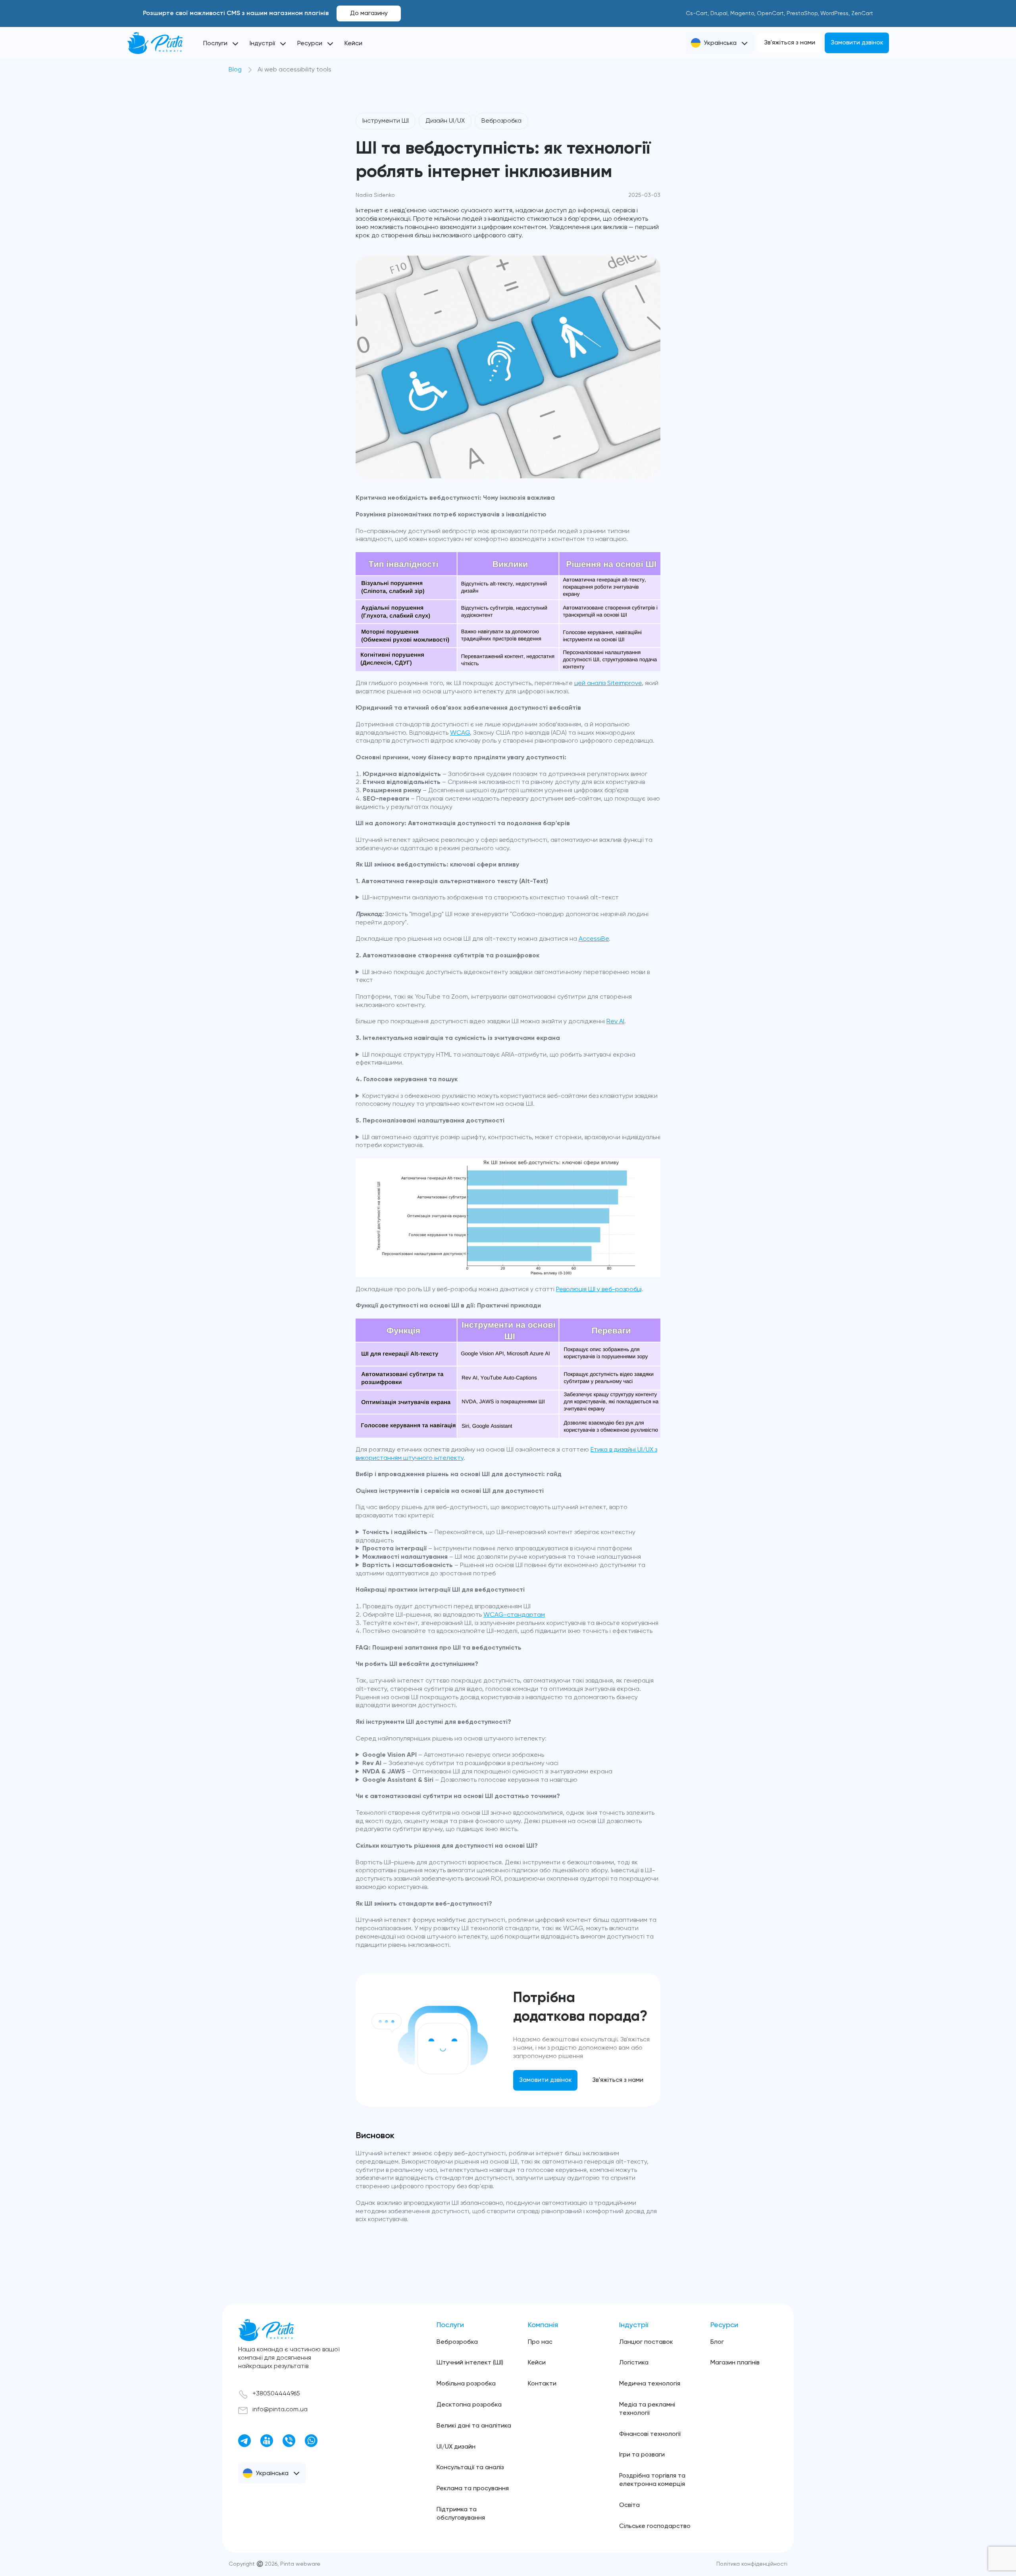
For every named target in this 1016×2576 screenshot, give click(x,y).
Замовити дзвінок (857, 43)
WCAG (460, 733)
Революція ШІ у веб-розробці (599, 1290)
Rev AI (615, 1022)
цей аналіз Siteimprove (608, 683)
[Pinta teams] (267, 2441)
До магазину (369, 13)
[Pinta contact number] (289, 2441)
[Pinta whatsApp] (311, 2441)
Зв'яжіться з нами (790, 43)
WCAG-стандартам (514, 1615)
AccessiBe (594, 939)
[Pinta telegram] (244, 2441)
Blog (235, 70)
